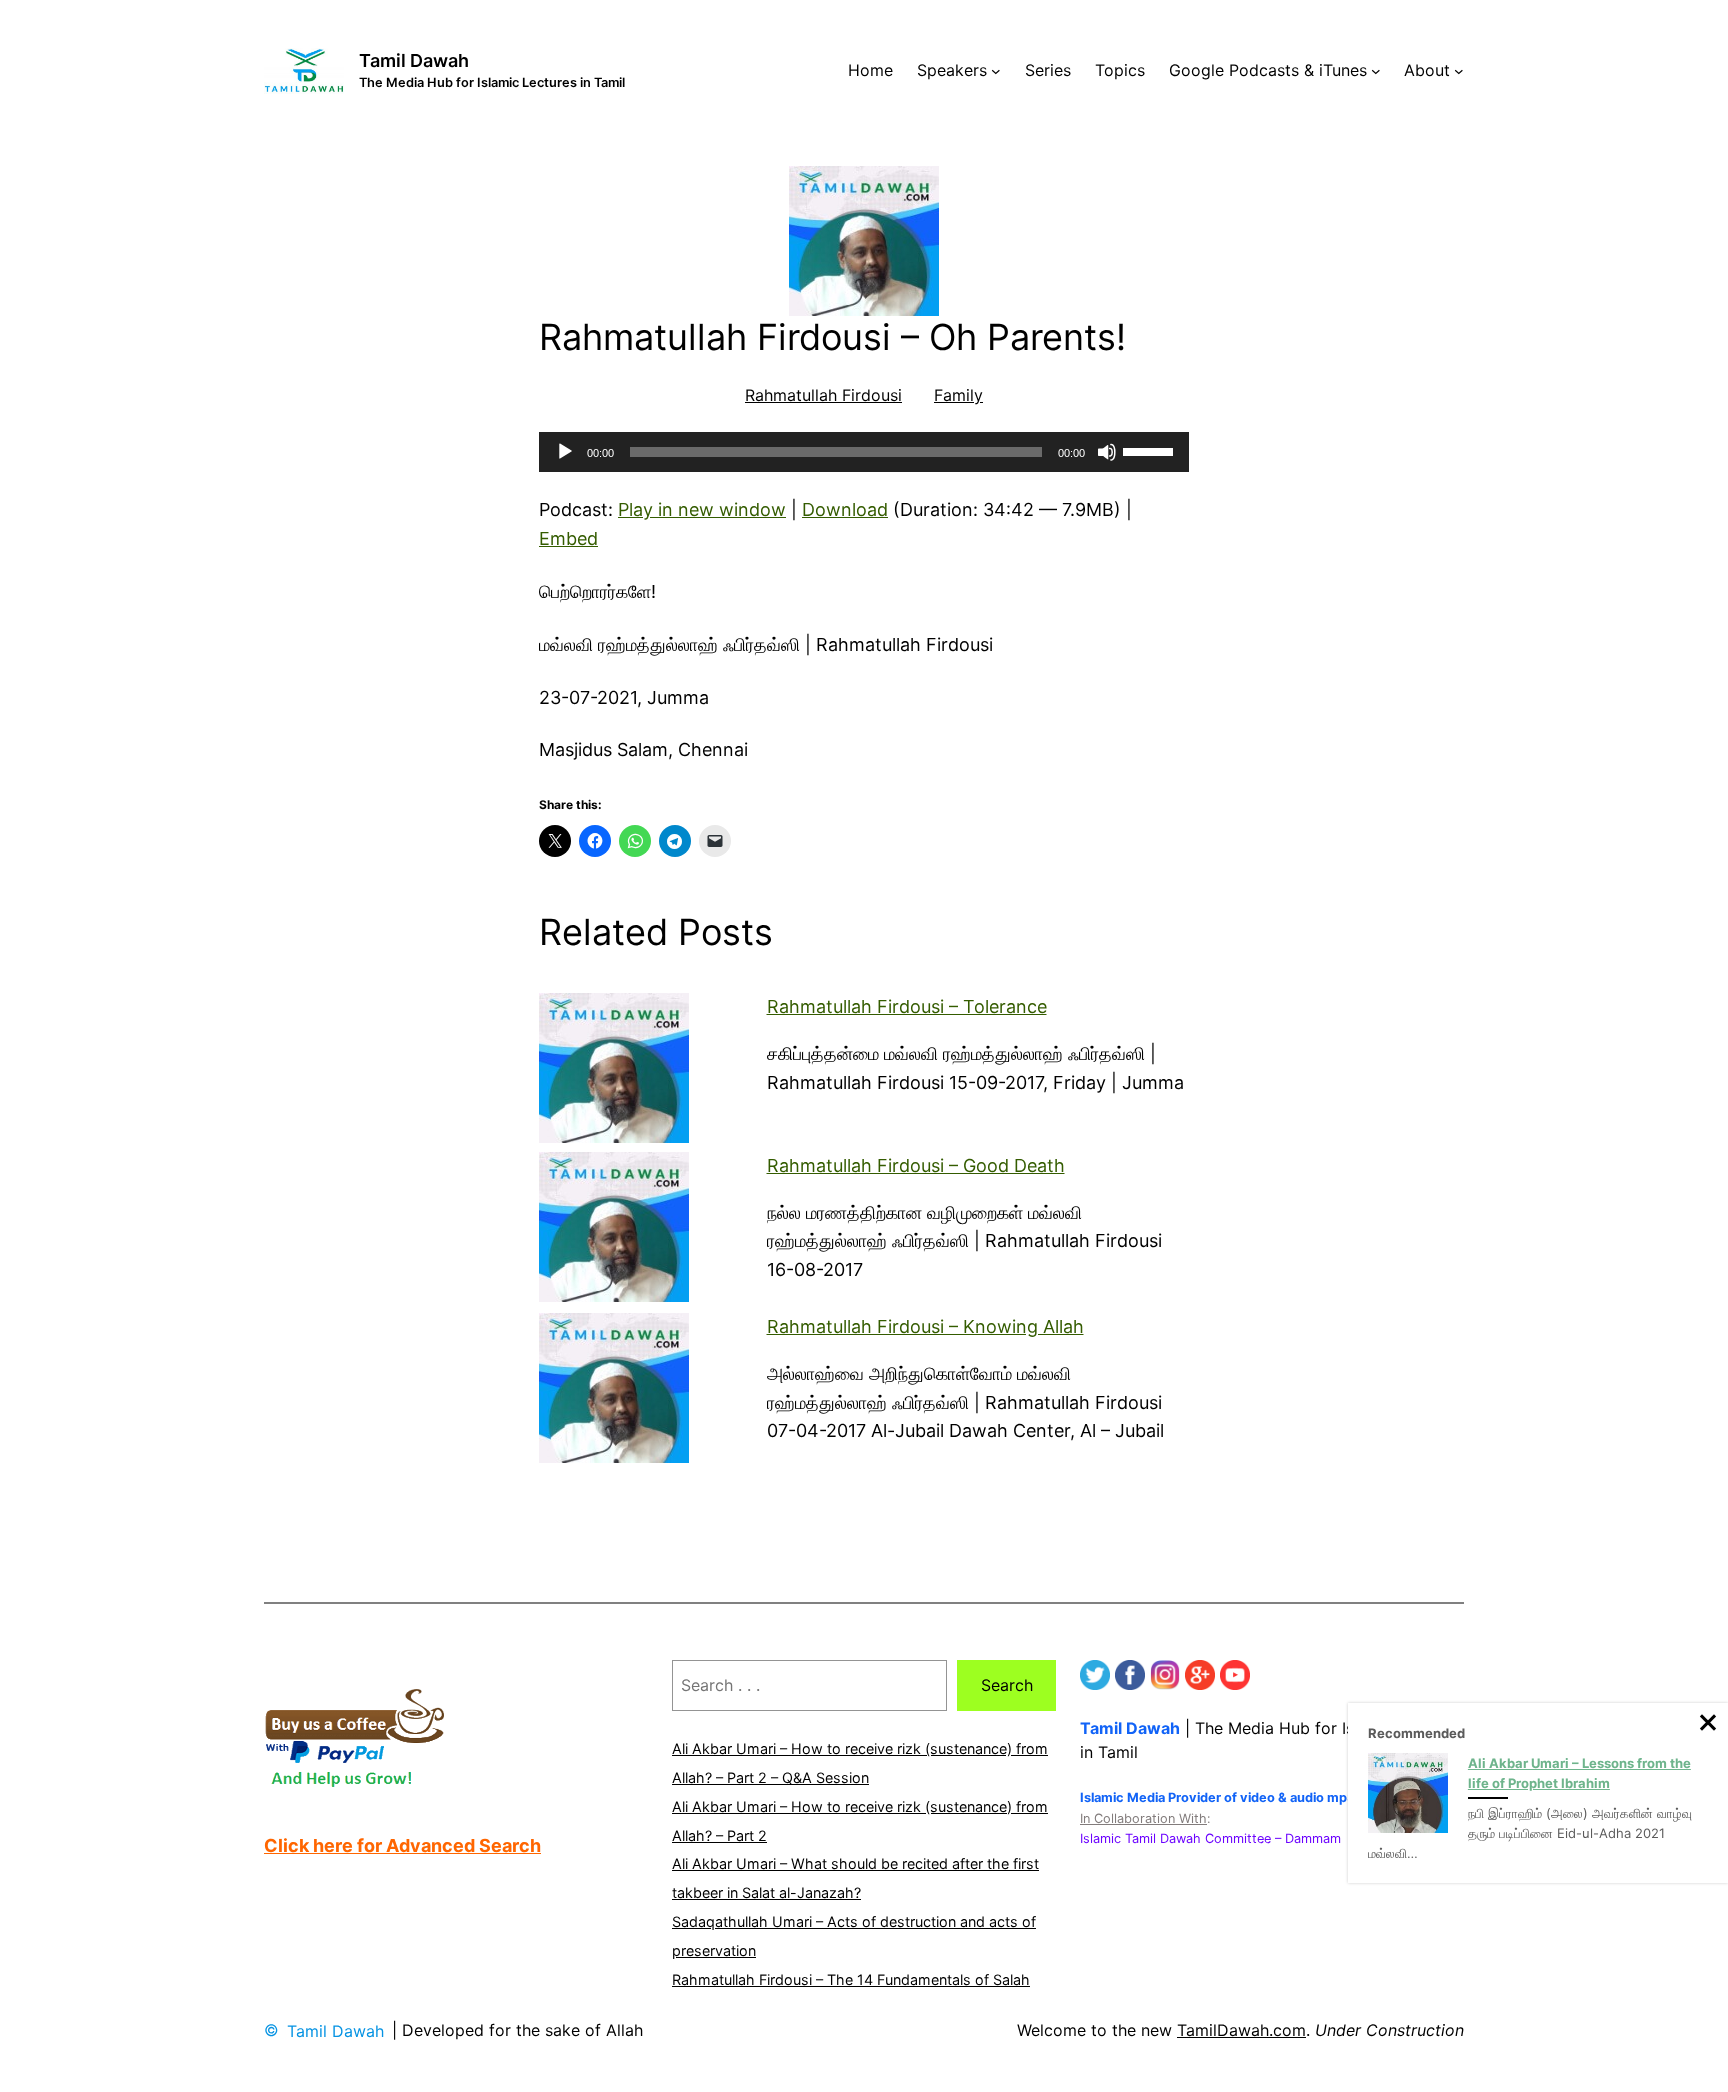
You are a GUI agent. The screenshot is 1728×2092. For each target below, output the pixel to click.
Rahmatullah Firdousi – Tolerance (907, 1006)
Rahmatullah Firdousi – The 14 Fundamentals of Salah (851, 1979)
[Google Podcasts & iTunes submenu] (1376, 71)
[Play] (565, 452)
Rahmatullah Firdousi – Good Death (916, 1165)
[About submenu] (1459, 71)
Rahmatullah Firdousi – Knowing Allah (925, 1326)
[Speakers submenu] (996, 71)
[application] (864, 452)
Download (845, 509)
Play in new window (702, 509)
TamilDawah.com (1241, 2030)
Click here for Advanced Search (402, 1845)
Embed (568, 538)
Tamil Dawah (414, 60)
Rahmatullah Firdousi (823, 395)
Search (1007, 1685)
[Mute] (1107, 452)
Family (958, 395)
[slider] (1151, 450)
